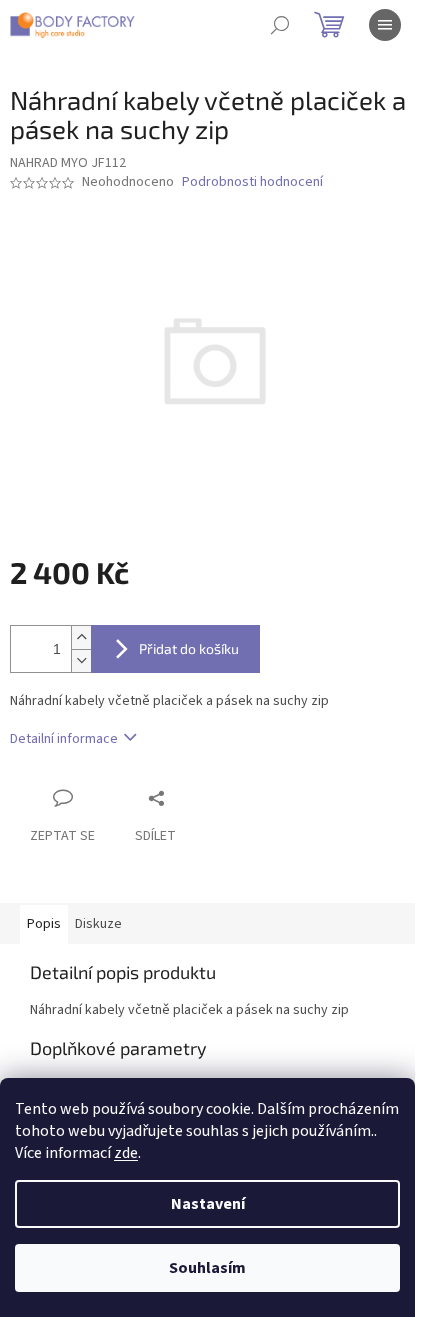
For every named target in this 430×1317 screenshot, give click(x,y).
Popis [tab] (44, 924)
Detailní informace (64, 739)
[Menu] (385, 25)
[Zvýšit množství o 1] (81, 637)
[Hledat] (280, 25)
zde (126, 1153)
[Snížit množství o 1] (81, 660)
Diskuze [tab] (98, 924)
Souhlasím (207, 1268)
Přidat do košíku (189, 648)
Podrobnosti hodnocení (252, 182)
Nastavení (208, 1204)
